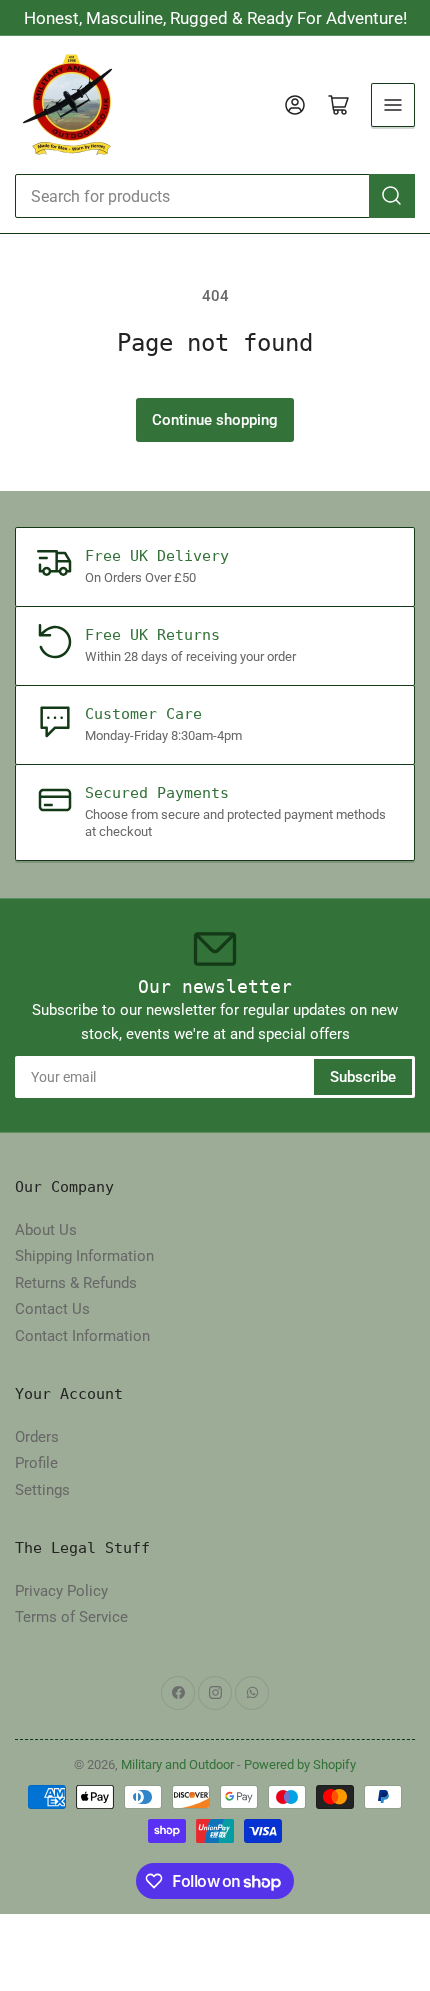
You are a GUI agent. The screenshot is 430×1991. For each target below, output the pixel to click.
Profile (36, 1463)
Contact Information (82, 1336)
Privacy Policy (61, 1591)
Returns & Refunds (76, 1283)
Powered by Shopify (300, 1764)
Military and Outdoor (177, 1764)
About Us (46, 1230)
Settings (42, 1490)
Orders (37, 1437)
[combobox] (215, 196)
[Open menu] (393, 105)
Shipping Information (84, 1256)
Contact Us (52, 1309)
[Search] (392, 196)
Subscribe (363, 1077)
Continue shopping (215, 420)
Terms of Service (71, 1617)
